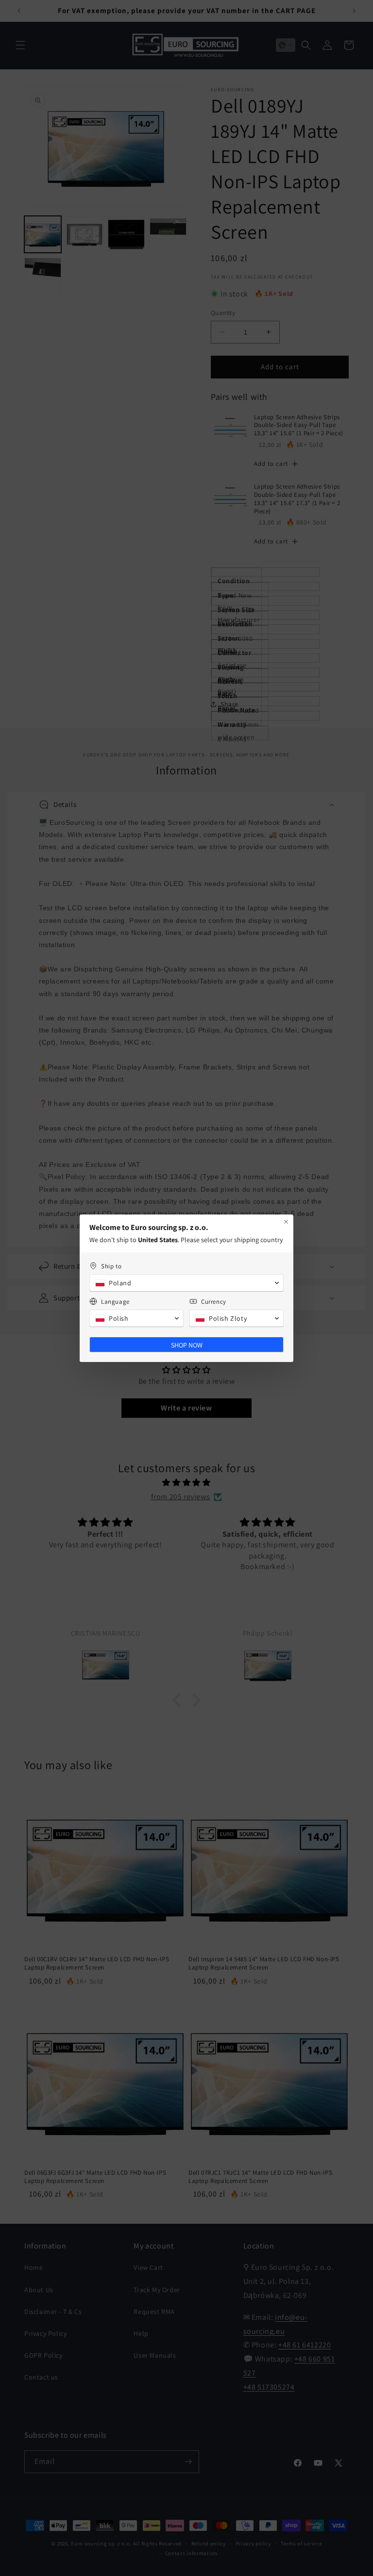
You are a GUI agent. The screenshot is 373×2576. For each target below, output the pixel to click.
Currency (214, 1302)
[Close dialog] (286, 1222)
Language (115, 1302)
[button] (186, 1283)
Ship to (111, 1266)
